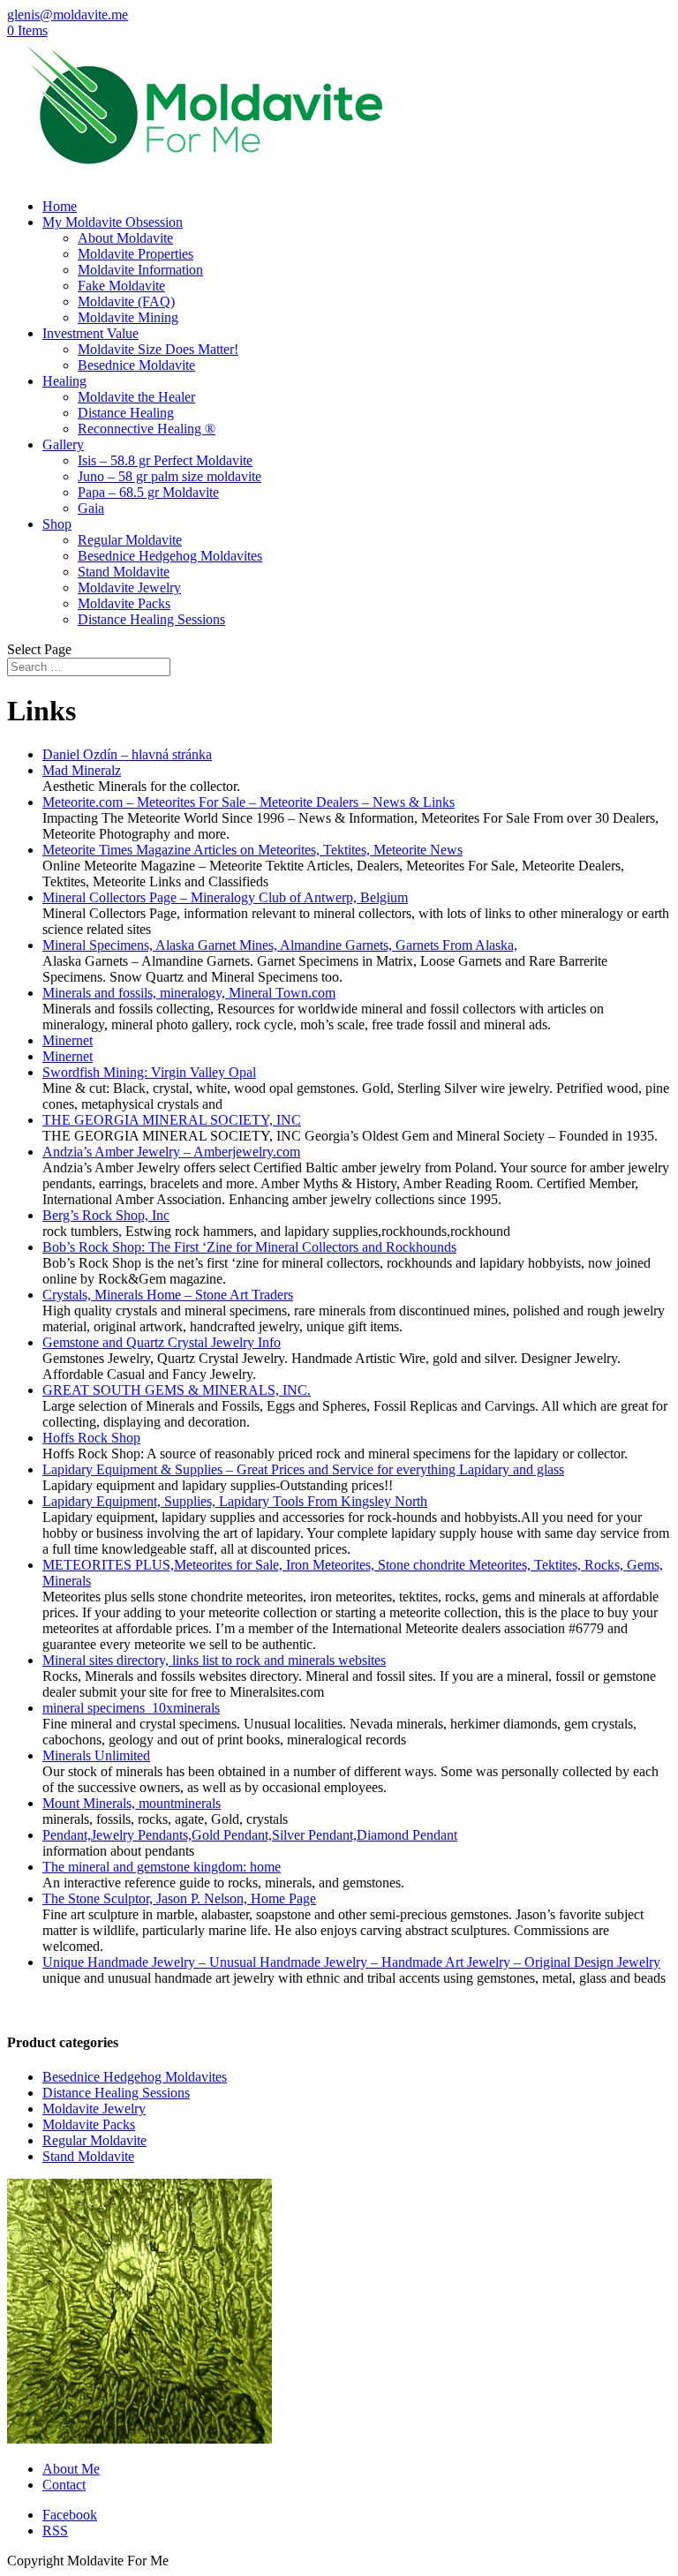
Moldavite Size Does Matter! (158, 349)
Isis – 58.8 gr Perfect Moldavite (165, 460)
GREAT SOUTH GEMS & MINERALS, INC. (177, 1390)
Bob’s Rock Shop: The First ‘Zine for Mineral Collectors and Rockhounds (249, 1247)
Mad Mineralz (82, 770)
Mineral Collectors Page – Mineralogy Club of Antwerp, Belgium (225, 897)
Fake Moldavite (121, 286)
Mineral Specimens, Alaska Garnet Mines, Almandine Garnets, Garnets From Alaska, (280, 945)
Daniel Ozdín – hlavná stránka (127, 754)
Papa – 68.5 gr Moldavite (148, 492)
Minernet (68, 1040)
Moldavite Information (140, 270)
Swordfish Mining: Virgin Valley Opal (149, 1072)
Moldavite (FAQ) (126, 301)
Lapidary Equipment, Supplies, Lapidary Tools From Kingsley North (235, 1501)
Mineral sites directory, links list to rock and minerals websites (214, 1660)
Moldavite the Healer (136, 397)
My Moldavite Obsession (113, 222)
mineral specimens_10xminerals (131, 1708)
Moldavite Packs (124, 603)
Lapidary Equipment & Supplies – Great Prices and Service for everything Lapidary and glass (303, 1469)
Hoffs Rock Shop (91, 1438)
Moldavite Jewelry (129, 588)
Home (60, 206)
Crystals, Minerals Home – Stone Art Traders (168, 1295)
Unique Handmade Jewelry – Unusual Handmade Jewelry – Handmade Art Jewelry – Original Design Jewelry (351, 1962)
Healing (64, 381)
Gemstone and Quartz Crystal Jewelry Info (162, 1342)
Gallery (63, 444)
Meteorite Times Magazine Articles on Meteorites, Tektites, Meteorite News (252, 850)
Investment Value (90, 333)
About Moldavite (125, 238)
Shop (57, 524)
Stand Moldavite (124, 572)
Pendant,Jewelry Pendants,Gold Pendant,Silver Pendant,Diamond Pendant (250, 1835)
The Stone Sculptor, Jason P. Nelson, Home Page (179, 1898)
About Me (71, 2469)
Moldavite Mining (128, 317)
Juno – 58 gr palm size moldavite (169, 476)
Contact (64, 2485)
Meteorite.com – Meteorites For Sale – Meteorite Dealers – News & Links (249, 802)
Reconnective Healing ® (147, 429)
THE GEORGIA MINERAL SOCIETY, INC (172, 1120)
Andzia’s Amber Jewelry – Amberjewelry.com (171, 1152)
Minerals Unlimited (96, 1755)
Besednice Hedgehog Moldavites (170, 556)
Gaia (91, 508)
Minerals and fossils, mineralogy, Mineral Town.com (189, 993)
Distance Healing (126, 413)
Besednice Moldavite (136, 365)
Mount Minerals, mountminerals (132, 1803)
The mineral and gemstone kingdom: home (162, 1867)
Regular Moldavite (130, 540)
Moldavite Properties (136, 254)
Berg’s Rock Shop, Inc (106, 1215)
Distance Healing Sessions (151, 619)
